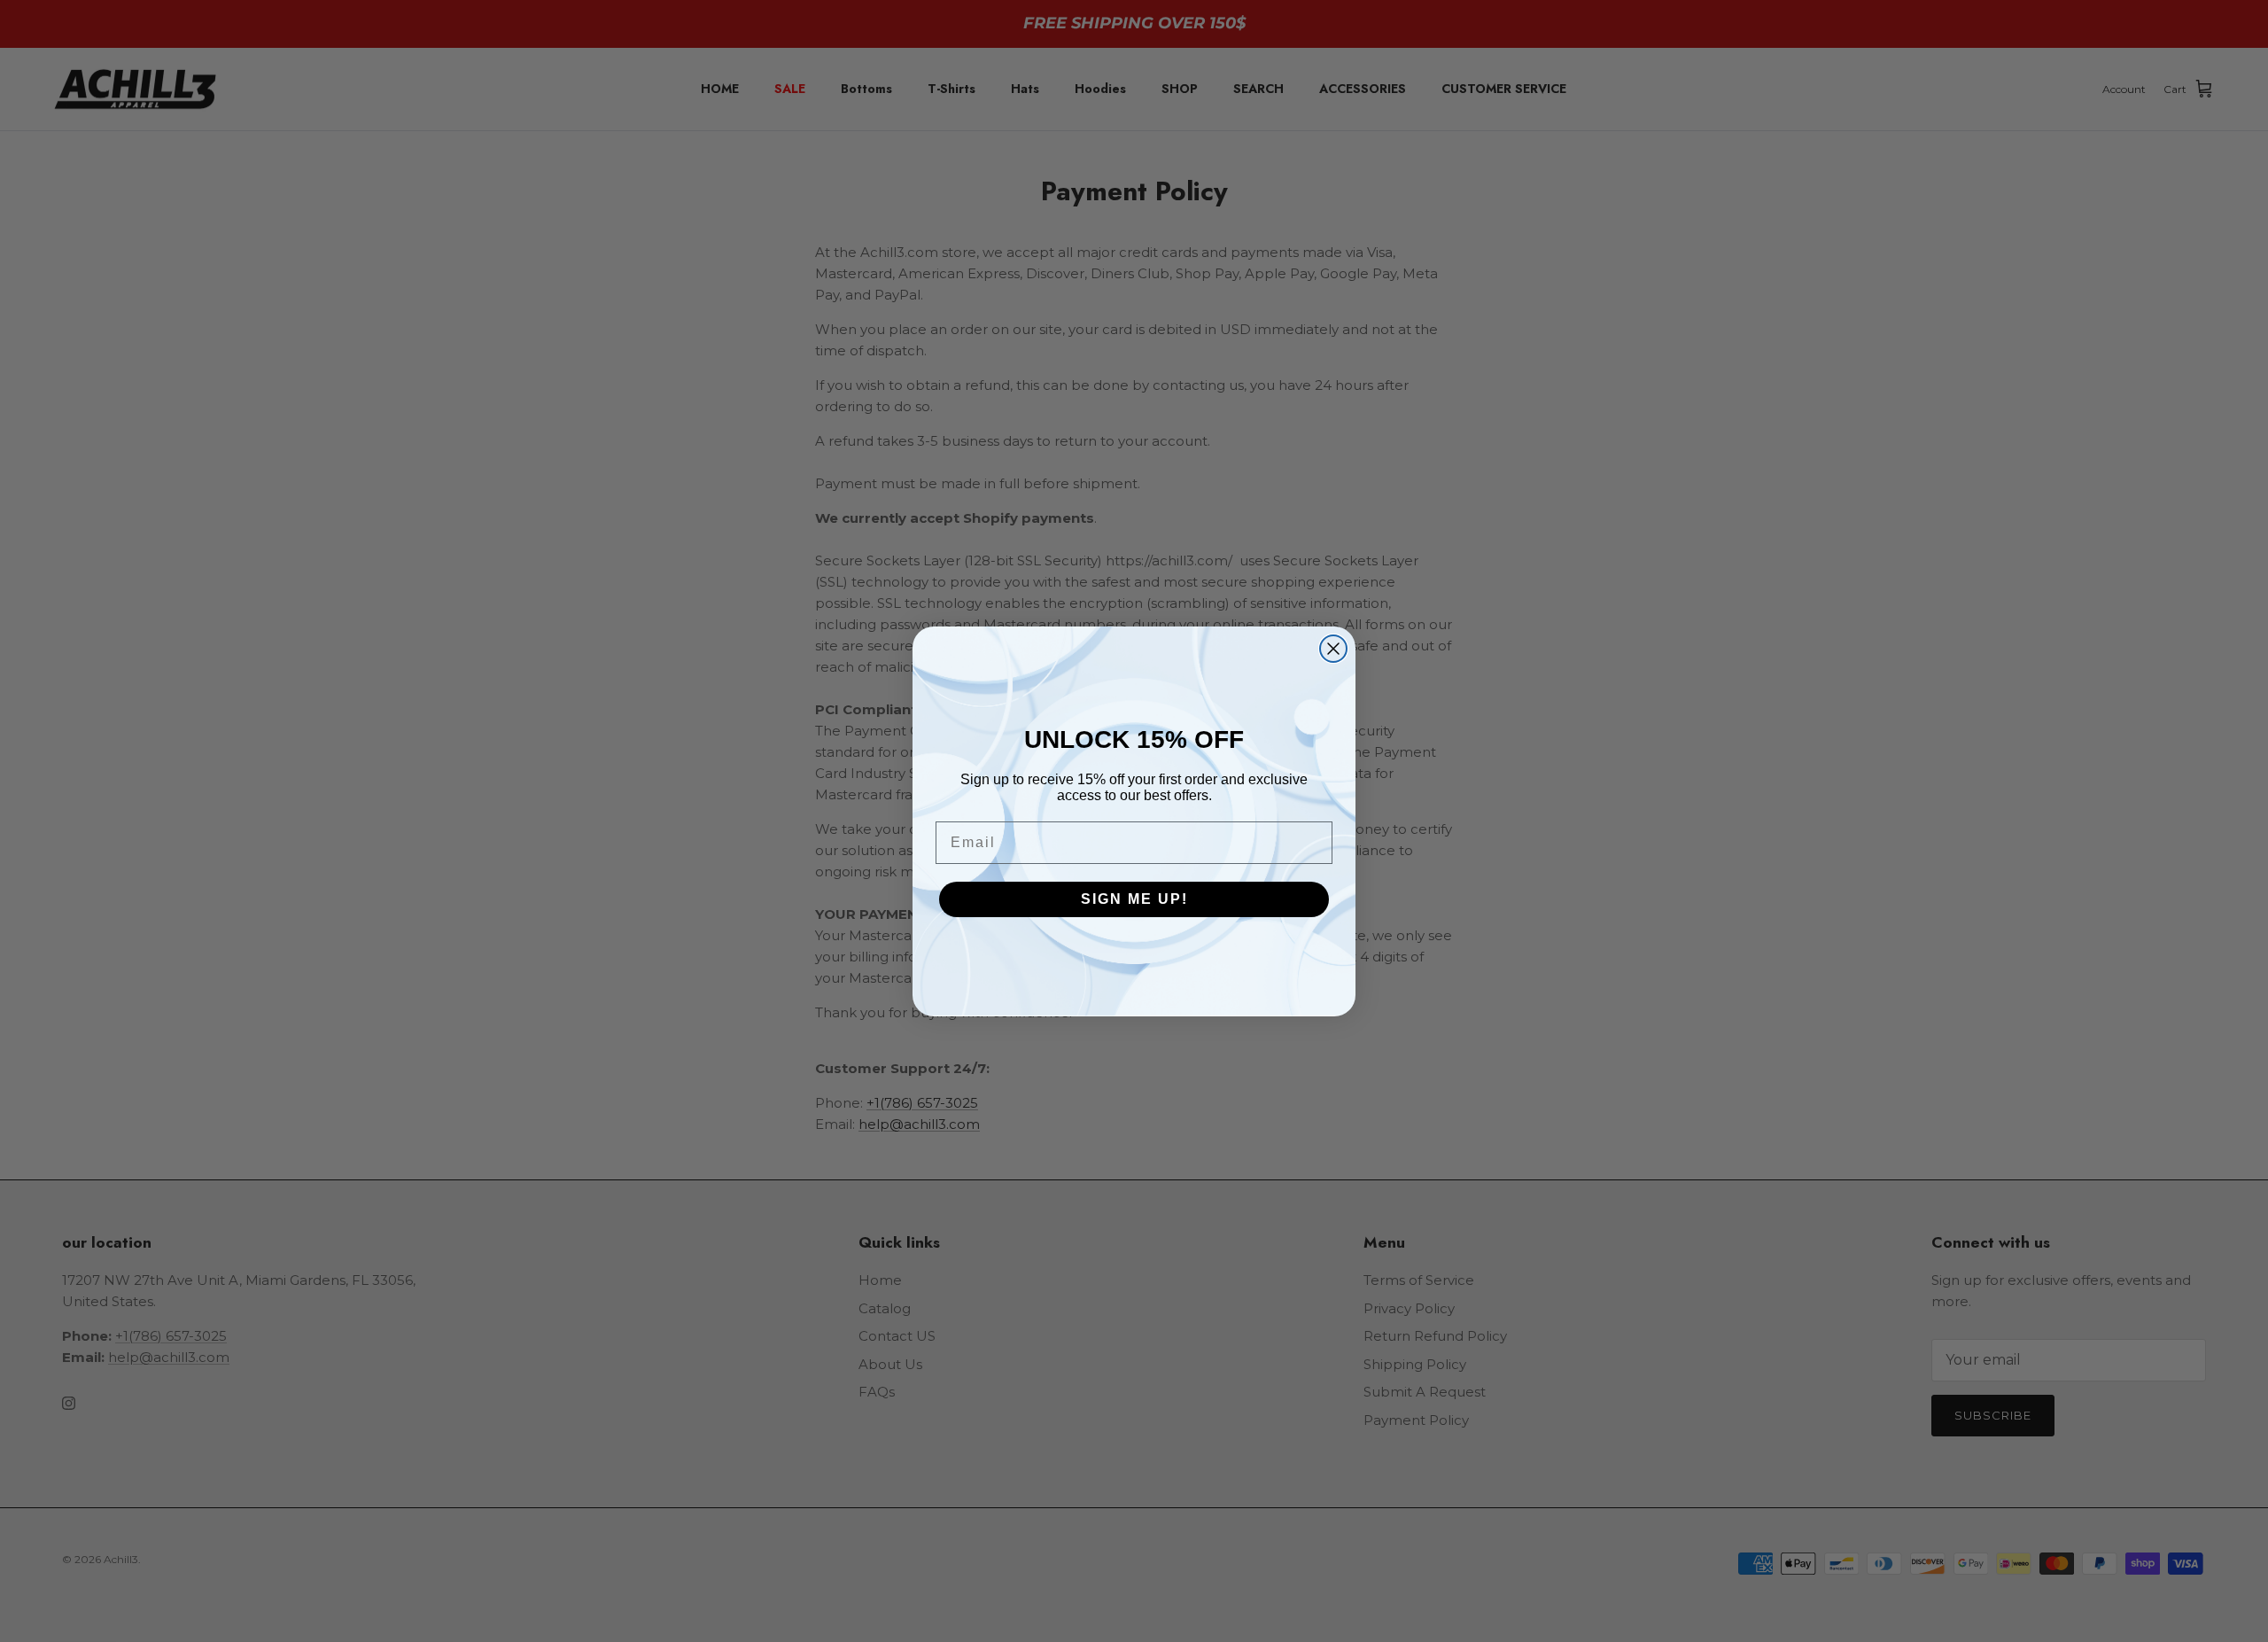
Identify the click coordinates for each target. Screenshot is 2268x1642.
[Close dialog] (1333, 649)
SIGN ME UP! (1134, 899)
